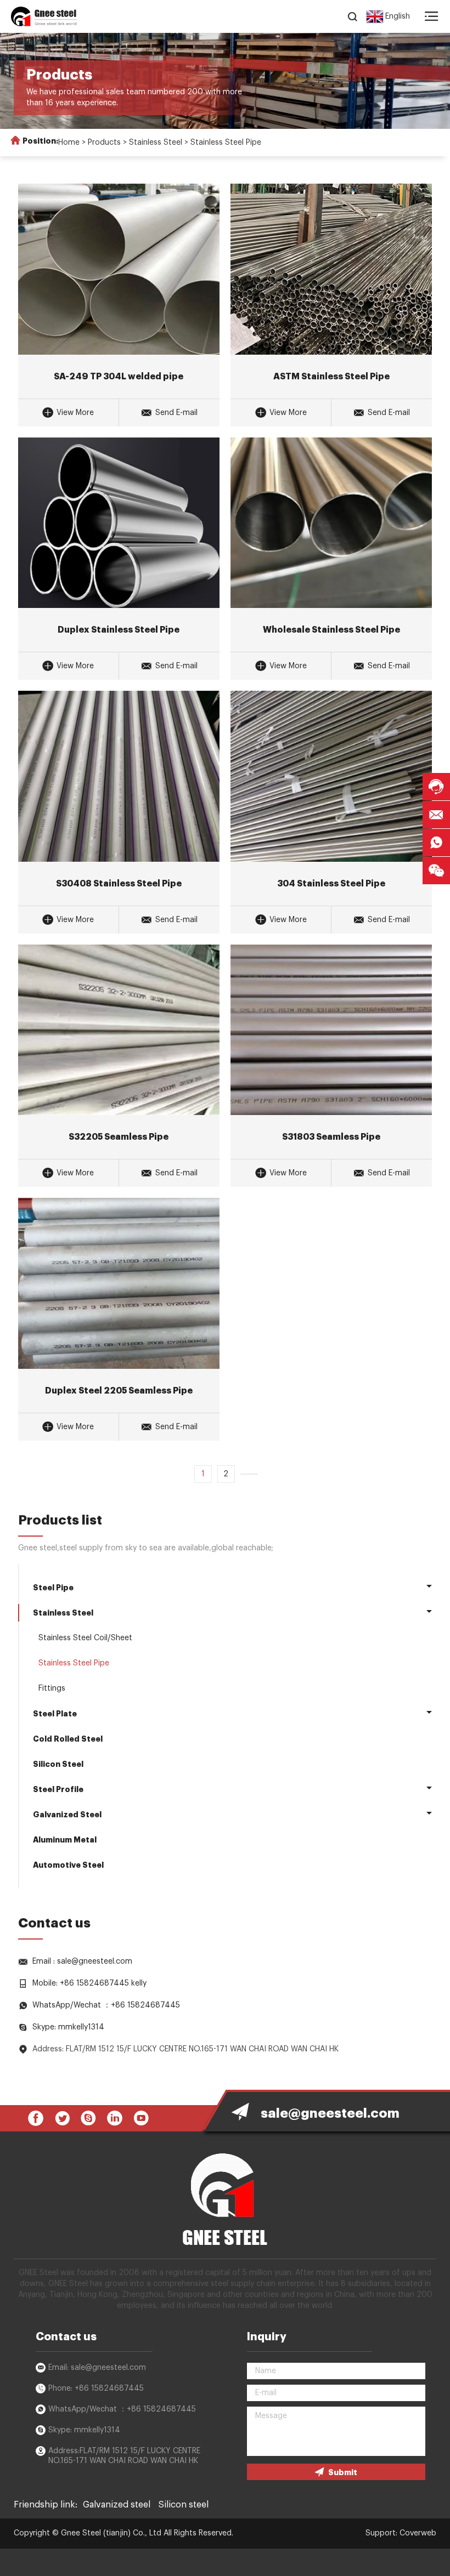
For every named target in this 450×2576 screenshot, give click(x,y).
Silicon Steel (58, 1764)
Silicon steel (184, 2505)
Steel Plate (55, 1714)
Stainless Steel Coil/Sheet (85, 1638)
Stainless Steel (156, 143)
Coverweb (418, 2533)
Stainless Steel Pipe (226, 143)
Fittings (52, 1688)
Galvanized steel (117, 2505)
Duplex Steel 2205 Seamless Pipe (119, 1391)
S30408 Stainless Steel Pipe (119, 884)
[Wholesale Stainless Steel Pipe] (331, 523)
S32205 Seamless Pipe (119, 1137)
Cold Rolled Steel (68, 1739)
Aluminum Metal (65, 1840)
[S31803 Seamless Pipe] (331, 1030)
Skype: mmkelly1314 (68, 2027)
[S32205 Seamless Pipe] (119, 1030)
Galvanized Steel (67, 1815)
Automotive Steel (68, 1865)
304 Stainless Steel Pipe (331, 884)
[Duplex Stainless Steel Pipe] (119, 523)
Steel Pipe (53, 1588)
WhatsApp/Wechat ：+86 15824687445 (106, 2005)
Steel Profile (58, 1789)
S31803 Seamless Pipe (331, 1137)
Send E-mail (176, 413)
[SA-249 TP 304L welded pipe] (119, 269)
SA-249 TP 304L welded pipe (119, 377)
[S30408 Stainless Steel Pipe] (119, 776)
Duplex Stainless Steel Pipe (119, 630)
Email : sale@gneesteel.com (82, 1961)
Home (69, 143)
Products (104, 143)
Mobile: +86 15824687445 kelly (89, 1983)
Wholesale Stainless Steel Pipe (331, 630)
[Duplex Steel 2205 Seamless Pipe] (119, 1283)
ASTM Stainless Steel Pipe (331, 377)
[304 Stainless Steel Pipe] (331, 776)
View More (75, 413)
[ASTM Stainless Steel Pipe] (331, 269)
